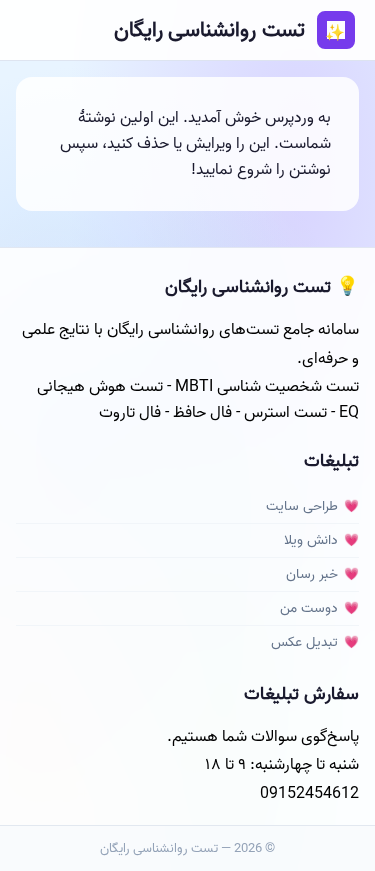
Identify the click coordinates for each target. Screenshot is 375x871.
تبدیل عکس (304, 642)
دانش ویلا (311, 540)
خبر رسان (312, 574)
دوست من (309, 608)
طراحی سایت (302, 506)
